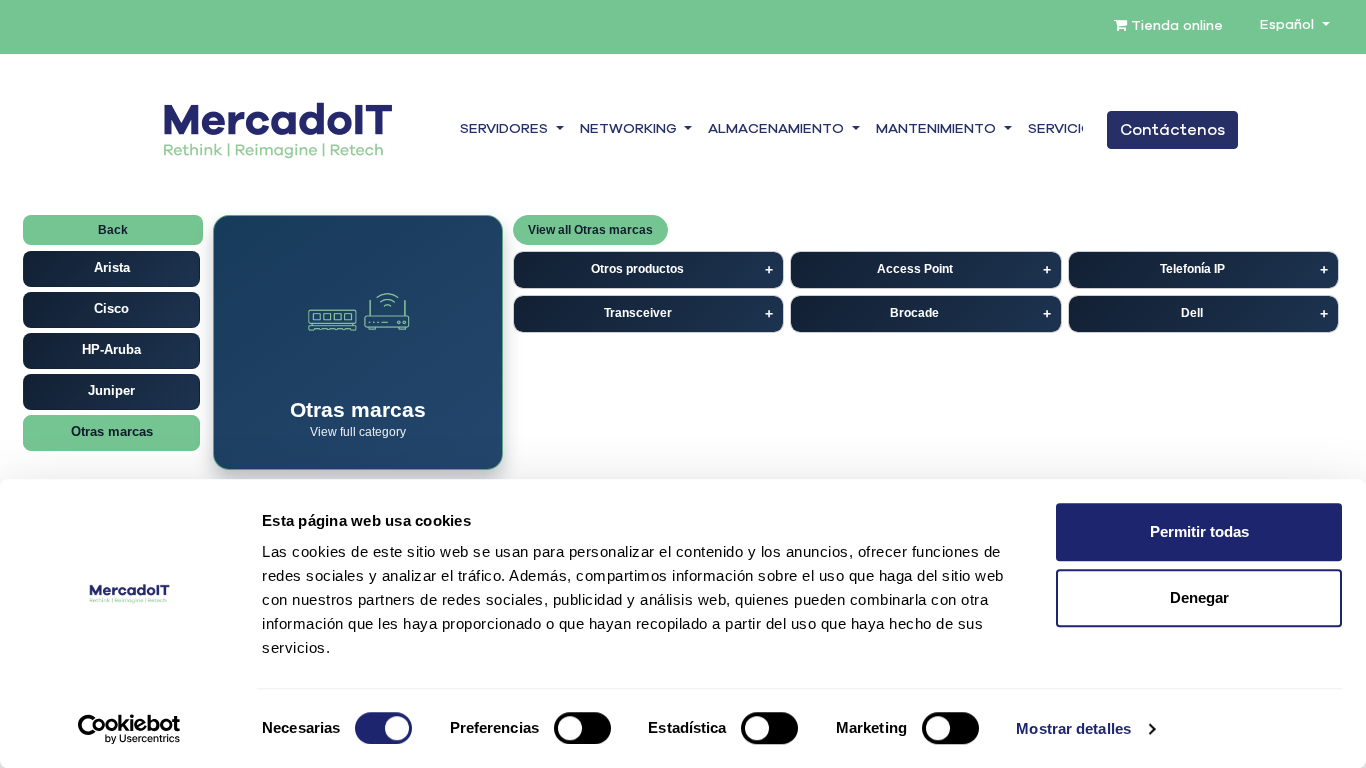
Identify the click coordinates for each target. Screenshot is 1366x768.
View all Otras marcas (590, 230)
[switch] (582, 728)
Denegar (1199, 597)
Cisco (111, 308)
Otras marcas (112, 431)
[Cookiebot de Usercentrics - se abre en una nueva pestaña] (129, 729)
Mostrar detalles (1073, 728)
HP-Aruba (111, 349)
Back (113, 230)
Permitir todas (1199, 531)
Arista (112, 267)
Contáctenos (1172, 130)
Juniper (111, 390)
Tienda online (1175, 26)
